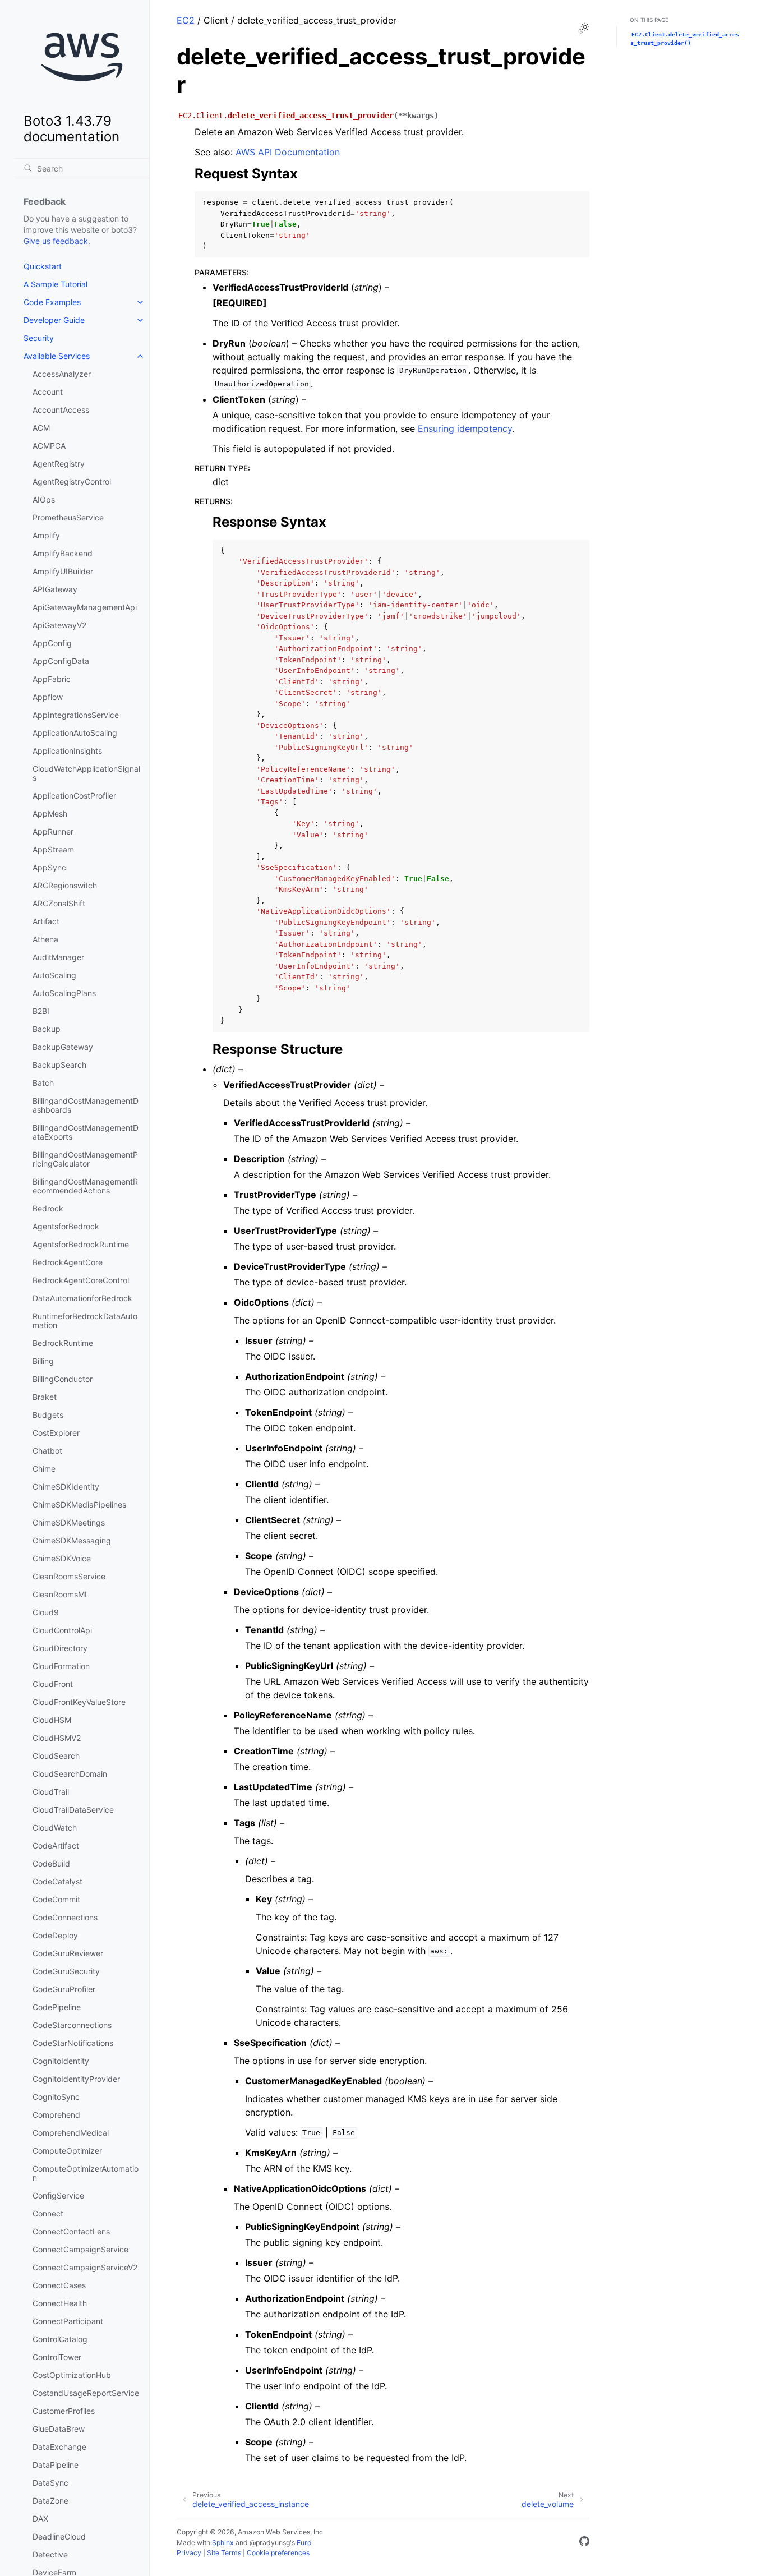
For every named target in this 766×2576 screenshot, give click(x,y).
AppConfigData (61, 661)
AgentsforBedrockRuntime (81, 1244)
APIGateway (55, 589)
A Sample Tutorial (56, 284)
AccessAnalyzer (62, 374)
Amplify (46, 535)
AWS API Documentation (288, 152)
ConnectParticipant (68, 2321)
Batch (43, 1083)
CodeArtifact (56, 1845)
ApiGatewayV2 (59, 625)
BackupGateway (63, 1047)
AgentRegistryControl (72, 481)
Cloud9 (46, 1612)
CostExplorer (56, 1433)
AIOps (44, 499)
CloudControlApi (62, 1630)
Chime (44, 1469)
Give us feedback (56, 241)
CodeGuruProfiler (64, 1989)
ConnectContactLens (71, 2231)
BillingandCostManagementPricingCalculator (85, 1159)
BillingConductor (63, 1379)
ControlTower (57, 2357)
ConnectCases (59, 2285)
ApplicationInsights (67, 751)
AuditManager (58, 957)
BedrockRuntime (63, 1343)
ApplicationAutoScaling (75, 733)
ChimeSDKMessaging (72, 1540)
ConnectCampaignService (80, 2249)
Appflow (48, 697)
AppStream (53, 849)
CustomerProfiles (64, 2411)
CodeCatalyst (57, 1881)
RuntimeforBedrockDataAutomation (85, 1321)
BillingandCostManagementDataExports (86, 1132)
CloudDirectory (60, 1648)
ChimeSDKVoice (62, 1558)
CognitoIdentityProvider (76, 2079)
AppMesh (50, 814)
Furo (304, 2543)
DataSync (50, 2483)
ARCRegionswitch (65, 885)
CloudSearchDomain (70, 1774)
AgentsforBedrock (66, 1226)
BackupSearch (59, 1065)
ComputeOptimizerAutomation (86, 2173)
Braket (45, 1397)
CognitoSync (56, 2097)
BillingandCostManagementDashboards (86, 1105)
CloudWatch (55, 1828)
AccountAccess (61, 410)
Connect (48, 2213)
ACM (41, 428)
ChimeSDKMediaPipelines (79, 1504)
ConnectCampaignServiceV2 (85, 2267)
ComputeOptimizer (67, 2151)
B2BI (41, 1011)
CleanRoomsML (61, 1594)
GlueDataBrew (59, 2429)
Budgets (48, 1415)
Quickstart (43, 266)
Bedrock (48, 1208)
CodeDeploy (55, 1935)
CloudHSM (52, 1720)
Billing (43, 1361)
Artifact (46, 921)
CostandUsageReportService (86, 2393)
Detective (50, 2554)
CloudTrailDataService (73, 1810)
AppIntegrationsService (76, 715)
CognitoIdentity (61, 2061)
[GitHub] (584, 2543)
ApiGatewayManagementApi (85, 607)
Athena (45, 939)
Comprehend (56, 2115)
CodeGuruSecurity (66, 1971)
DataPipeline (56, 2465)
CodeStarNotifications (73, 2043)
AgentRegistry (59, 464)
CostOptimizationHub (72, 2375)
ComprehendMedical (71, 2133)
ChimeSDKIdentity (66, 1487)
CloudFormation (61, 1666)
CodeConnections (65, 1917)
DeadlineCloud (59, 2536)
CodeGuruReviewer (68, 1953)
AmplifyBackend (63, 553)
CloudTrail (51, 1792)
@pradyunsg (270, 2543)
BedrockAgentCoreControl (81, 1280)
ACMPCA (49, 446)
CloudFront (53, 1684)
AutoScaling (54, 975)
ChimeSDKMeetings (69, 1522)
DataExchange (59, 2447)
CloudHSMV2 (57, 1738)
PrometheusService (68, 517)
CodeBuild (51, 1863)
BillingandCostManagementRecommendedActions (85, 1186)
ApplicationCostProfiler (74, 796)
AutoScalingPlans (64, 993)
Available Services (57, 356)
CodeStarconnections (72, 2025)
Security (39, 338)
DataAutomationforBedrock (82, 1298)
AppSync (49, 867)
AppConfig (52, 643)
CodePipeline (57, 2007)
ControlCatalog (60, 2339)
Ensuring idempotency (465, 428)
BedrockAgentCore (68, 1262)
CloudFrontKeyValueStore (79, 1702)
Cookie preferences (278, 2553)
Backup (47, 1029)
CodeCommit (56, 1899)
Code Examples (52, 302)
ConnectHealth (60, 2303)
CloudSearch (56, 1756)
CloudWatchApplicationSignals (86, 773)
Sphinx (223, 2543)
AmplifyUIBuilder (63, 571)
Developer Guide (54, 320)
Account (48, 392)
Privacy (189, 2553)
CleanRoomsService (69, 1576)
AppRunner (53, 831)
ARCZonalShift (59, 903)
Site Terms (224, 2553)
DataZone (50, 2501)
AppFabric (52, 679)
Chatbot (47, 1451)
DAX (40, 2519)
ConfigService (58, 2195)
